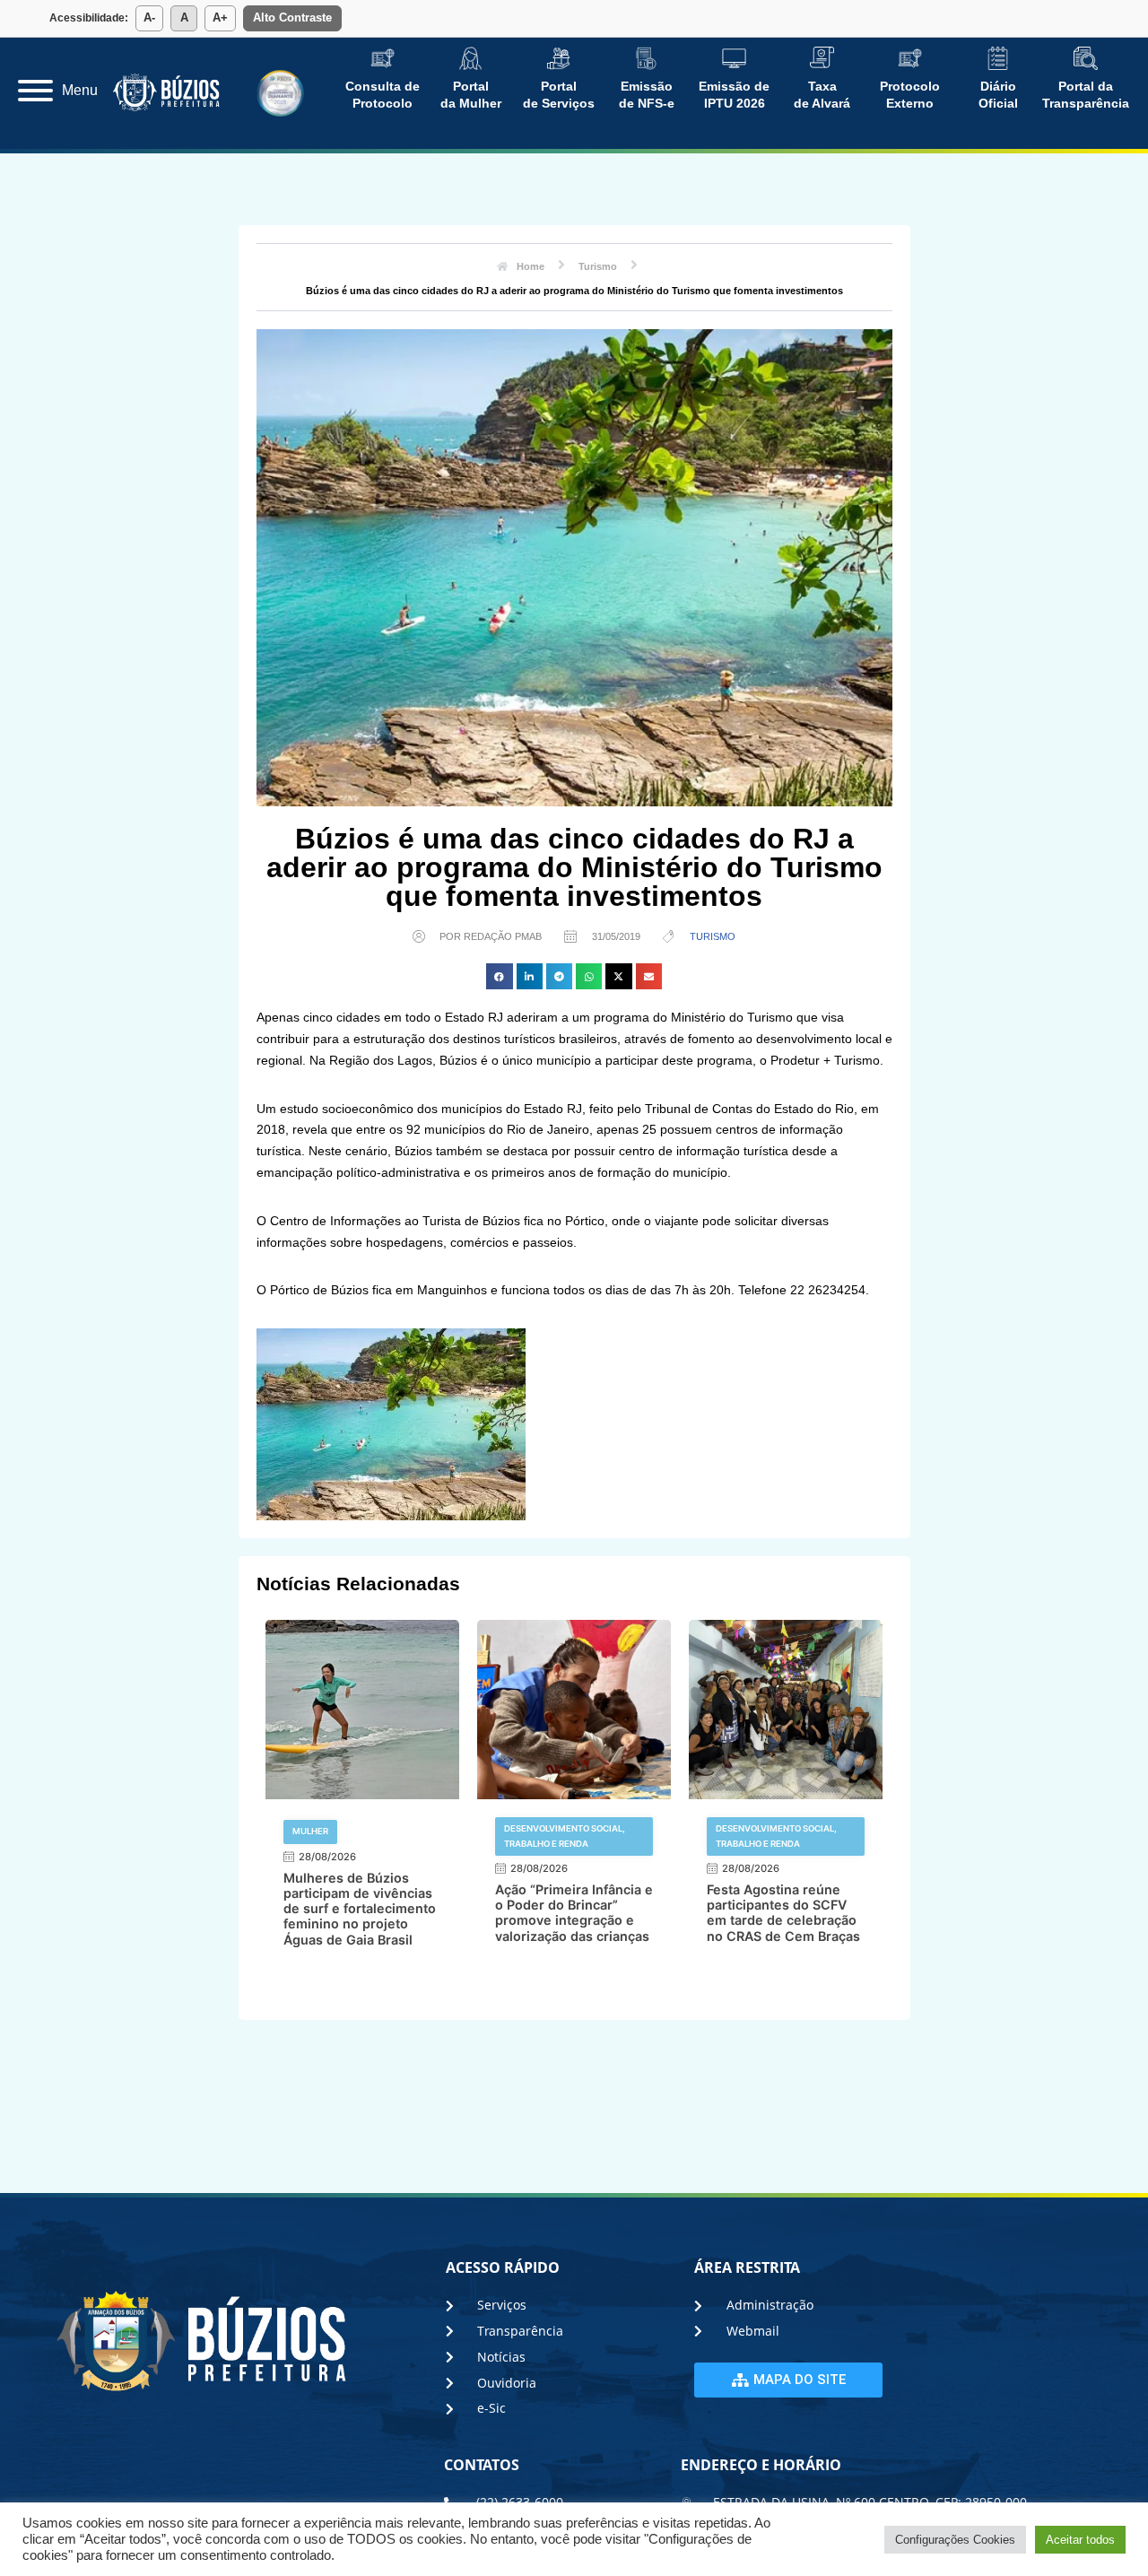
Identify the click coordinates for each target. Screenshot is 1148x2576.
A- (149, 17)
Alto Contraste (292, 17)
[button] (499, 976)
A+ (220, 17)
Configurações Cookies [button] (955, 2540)
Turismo (713, 936)
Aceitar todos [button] (1080, 2540)
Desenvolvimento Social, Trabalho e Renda (565, 1836)
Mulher (310, 1831)
